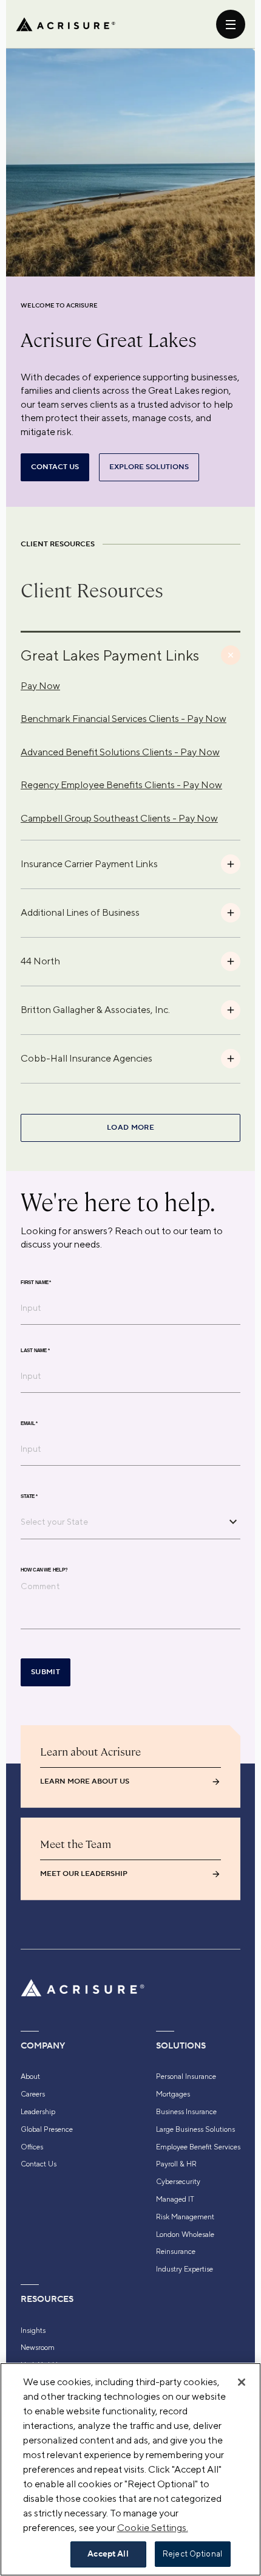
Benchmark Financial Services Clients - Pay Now (124, 719)
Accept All (108, 2554)
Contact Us (39, 2164)
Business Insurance (186, 2112)
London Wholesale (185, 2234)
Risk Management (185, 2217)
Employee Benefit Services (198, 2147)
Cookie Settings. (153, 2528)
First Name (36, 1282)
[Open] (233, 1522)
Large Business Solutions (195, 2129)
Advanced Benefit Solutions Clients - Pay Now (120, 752)
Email (29, 1423)
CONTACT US (55, 467)
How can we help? (44, 1570)
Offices (32, 2147)
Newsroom (38, 2348)
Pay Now (40, 686)
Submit (46, 1672)
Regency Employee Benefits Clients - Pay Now (121, 785)
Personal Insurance (186, 2076)
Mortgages (173, 2094)
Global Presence (47, 2129)
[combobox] (121, 1522)
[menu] (231, 24)
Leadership (38, 2112)
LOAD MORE (130, 1128)
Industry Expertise (185, 2269)
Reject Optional (192, 2554)
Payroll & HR (176, 2164)
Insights (33, 2330)
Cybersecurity (178, 2182)
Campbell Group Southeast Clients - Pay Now (119, 818)
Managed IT (175, 2199)
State (29, 1496)
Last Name (35, 1350)
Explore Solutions (149, 467)
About (30, 2076)
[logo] (66, 24)
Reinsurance (176, 2251)
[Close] (242, 2382)
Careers (33, 2094)
